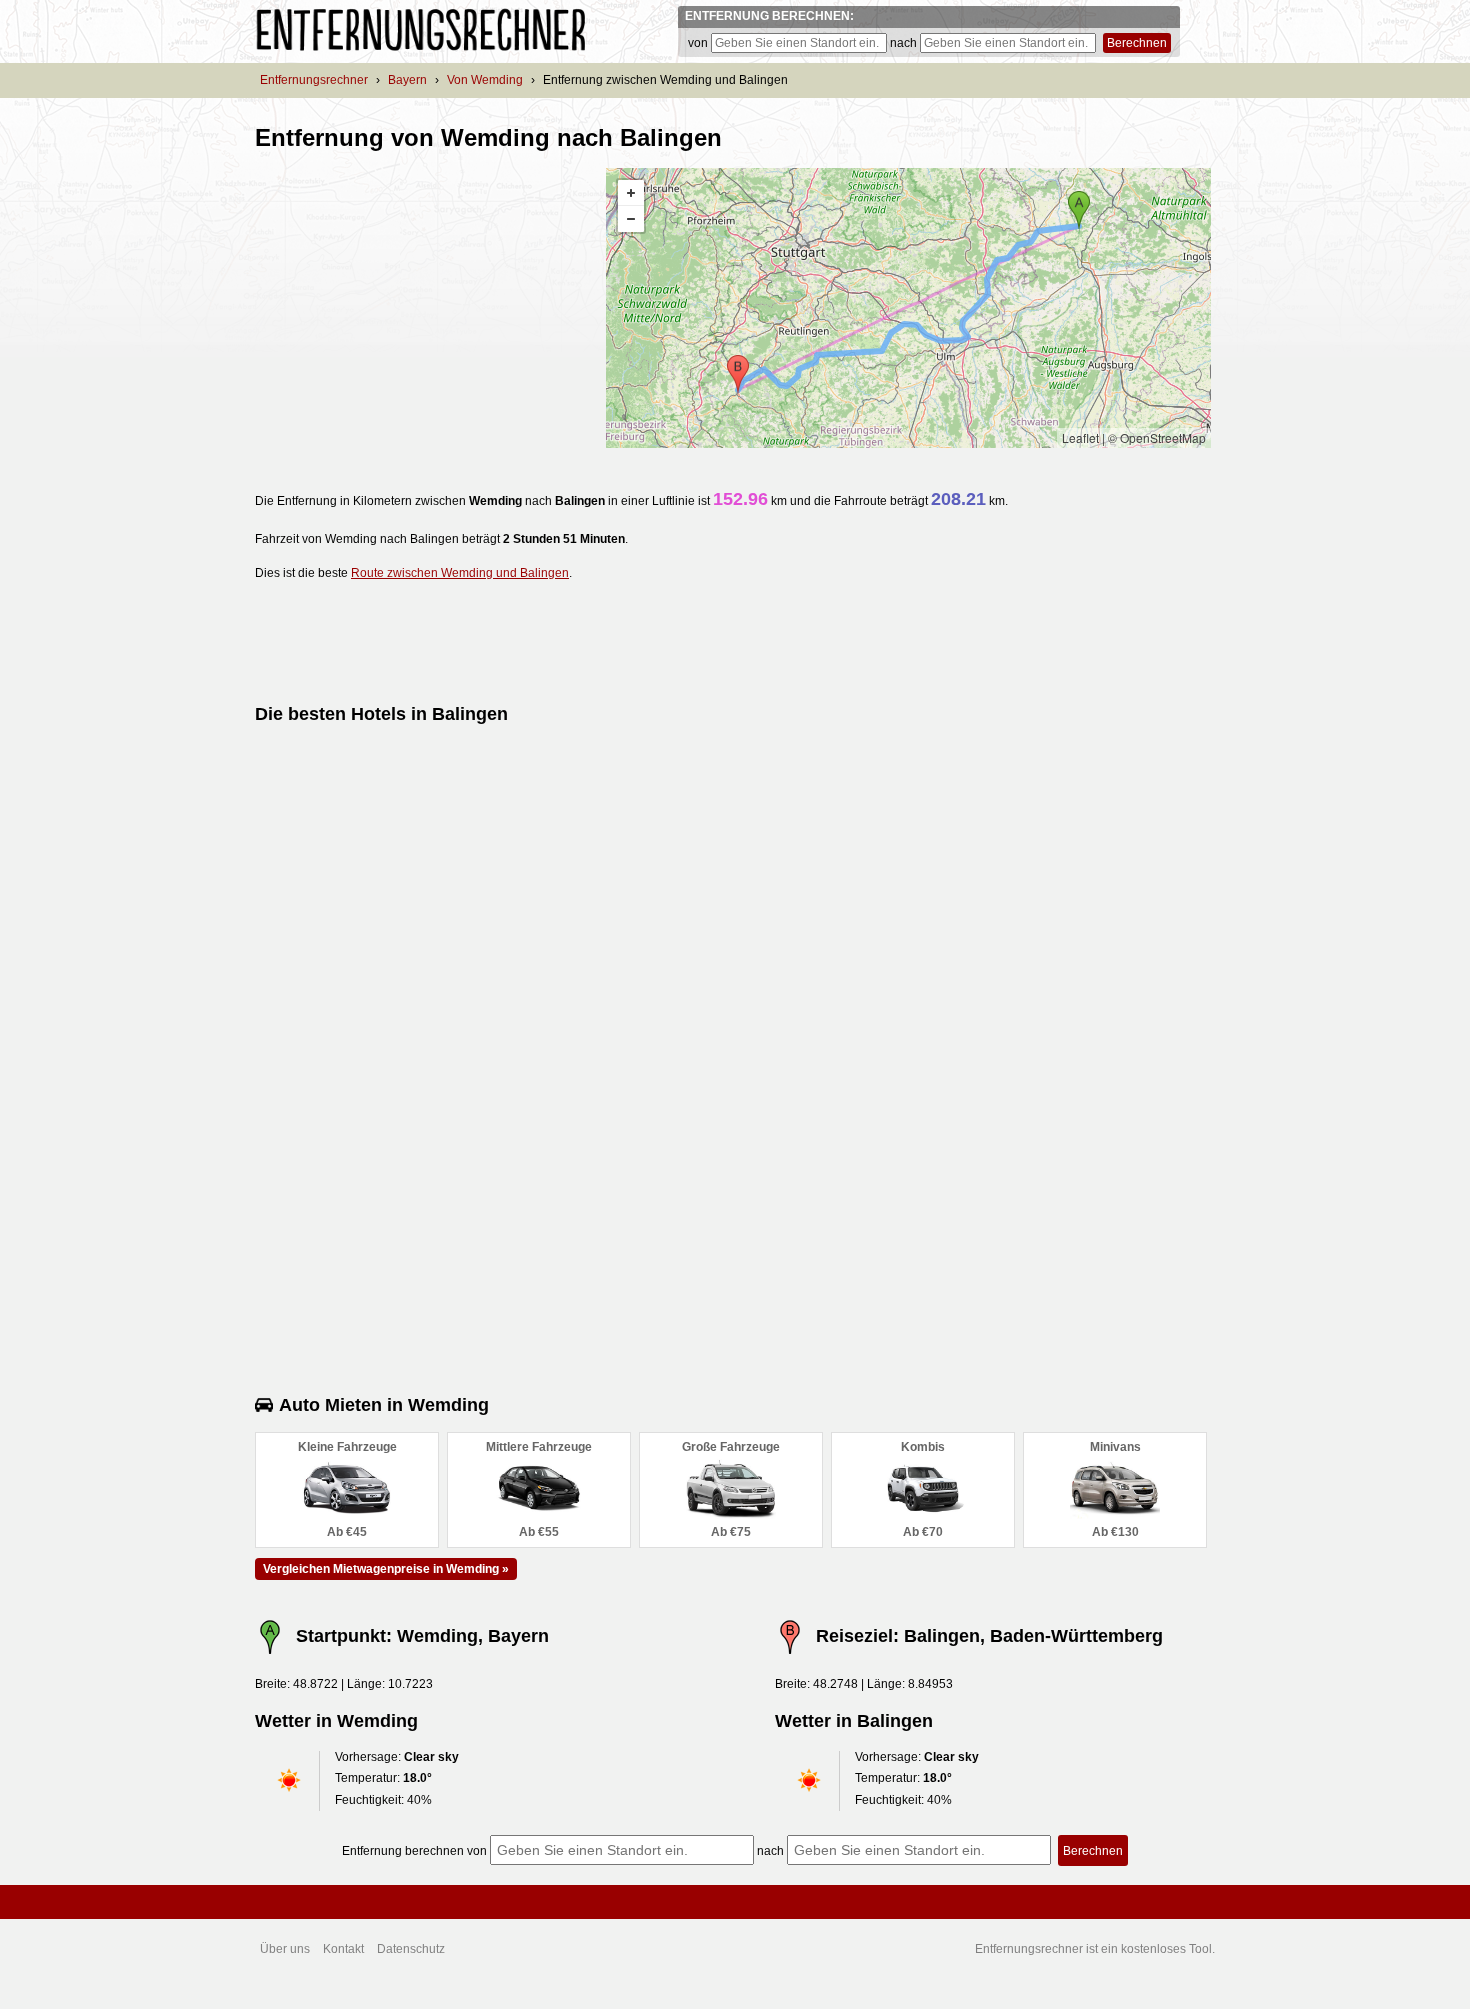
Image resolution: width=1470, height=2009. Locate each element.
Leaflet (1080, 437)
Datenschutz (411, 1949)
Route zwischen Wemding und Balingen (460, 573)
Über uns (285, 1949)
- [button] (631, 219)
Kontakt (343, 1949)
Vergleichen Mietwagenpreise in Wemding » (386, 1569)
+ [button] (631, 193)
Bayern (407, 80)
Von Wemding (485, 80)
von (698, 43)
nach (903, 43)
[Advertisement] (423, 308)
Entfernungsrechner (314, 80)
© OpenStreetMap (1157, 437)
